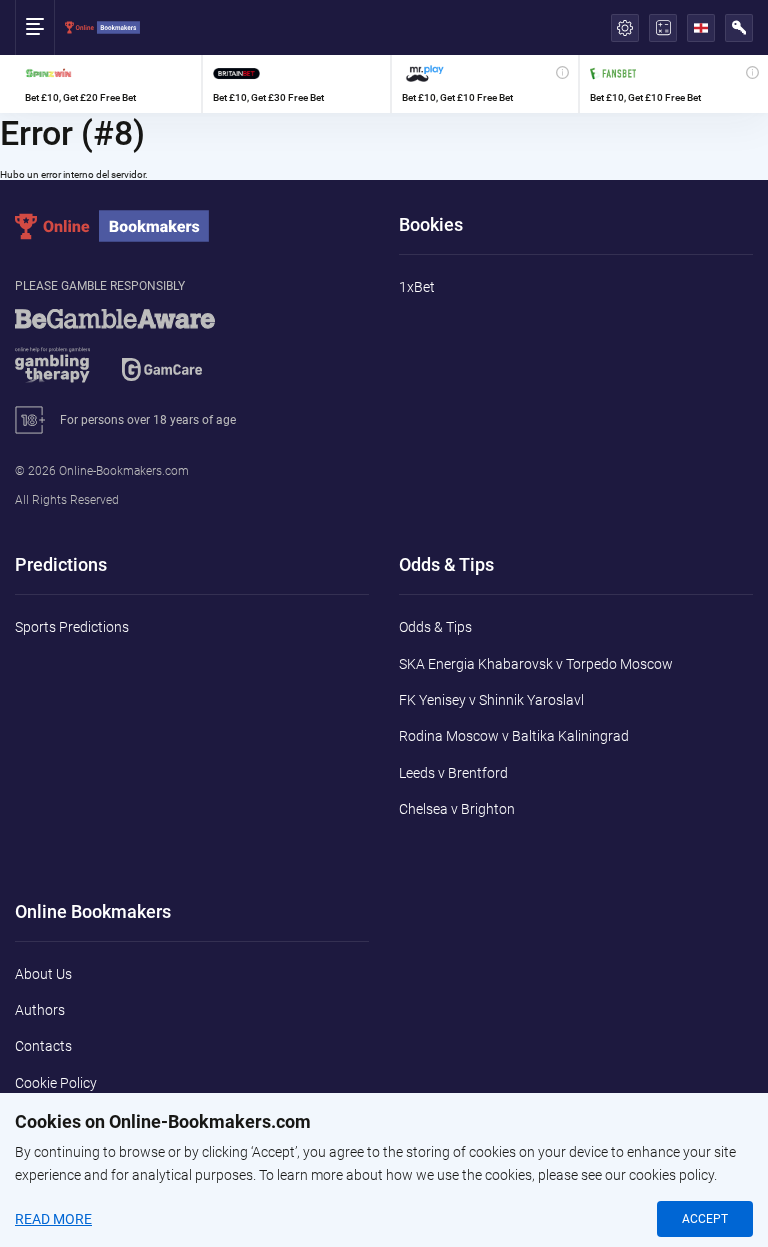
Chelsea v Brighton (457, 809)
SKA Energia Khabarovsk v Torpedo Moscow (536, 664)
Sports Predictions (72, 627)
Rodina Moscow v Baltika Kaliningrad (514, 736)
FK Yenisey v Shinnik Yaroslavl (491, 700)
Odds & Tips (435, 627)
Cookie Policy (56, 1083)
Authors (40, 1010)
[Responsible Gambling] (140, 355)
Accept (705, 1219)
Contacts (43, 1046)
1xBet (417, 287)
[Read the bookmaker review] (108, 84)
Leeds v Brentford (453, 773)
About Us (43, 974)
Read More (53, 1219)
